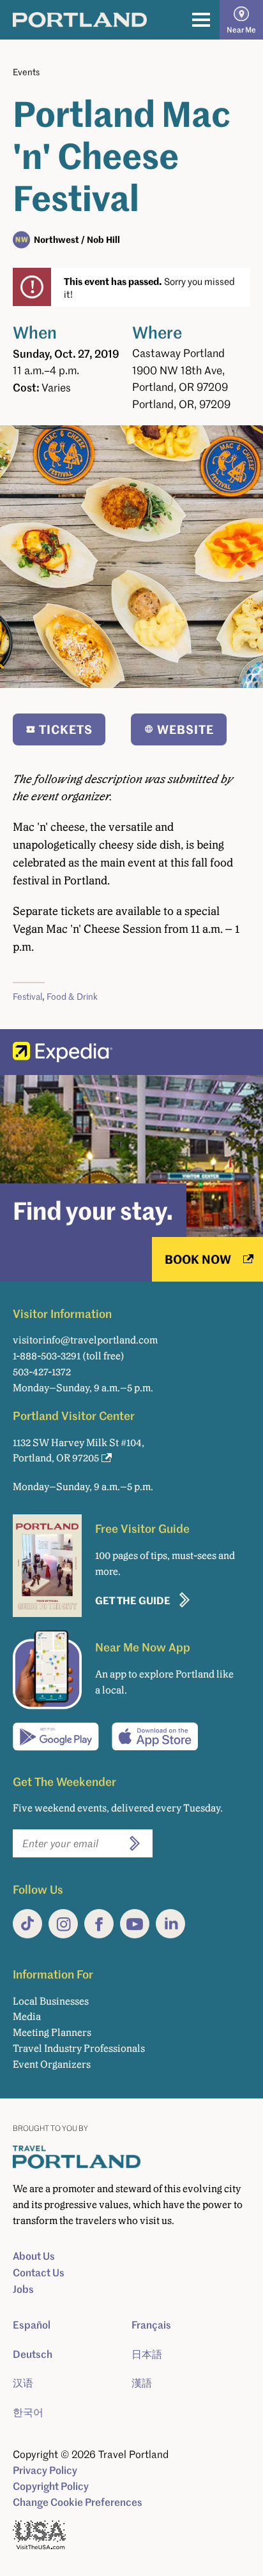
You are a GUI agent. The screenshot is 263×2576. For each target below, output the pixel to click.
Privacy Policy (45, 2470)
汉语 (23, 2383)
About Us (34, 2256)
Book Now (198, 1259)
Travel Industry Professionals (79, 2048)
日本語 (147, 2354)
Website (185, 729)
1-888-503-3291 (47, 1356)
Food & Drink (72, 996)
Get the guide (133, 1600)
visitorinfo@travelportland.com (85, 1340)
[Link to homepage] (80, 20)
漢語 (142, 2383)
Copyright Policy (51, 2486)
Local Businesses (51, 2001)
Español (32, 2325)
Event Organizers (52, 2064)
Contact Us (39, 2272)
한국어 (28, 2412)
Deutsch (33, 2354)
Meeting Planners (52, 2032)
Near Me (241, 30)
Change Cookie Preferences (78, 2502)
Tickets (66, 729)
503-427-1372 (42, 1372)
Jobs (23, 2289)
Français (151, 2325)
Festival (27, 996)
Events (26, 72)
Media (27, 2016)
